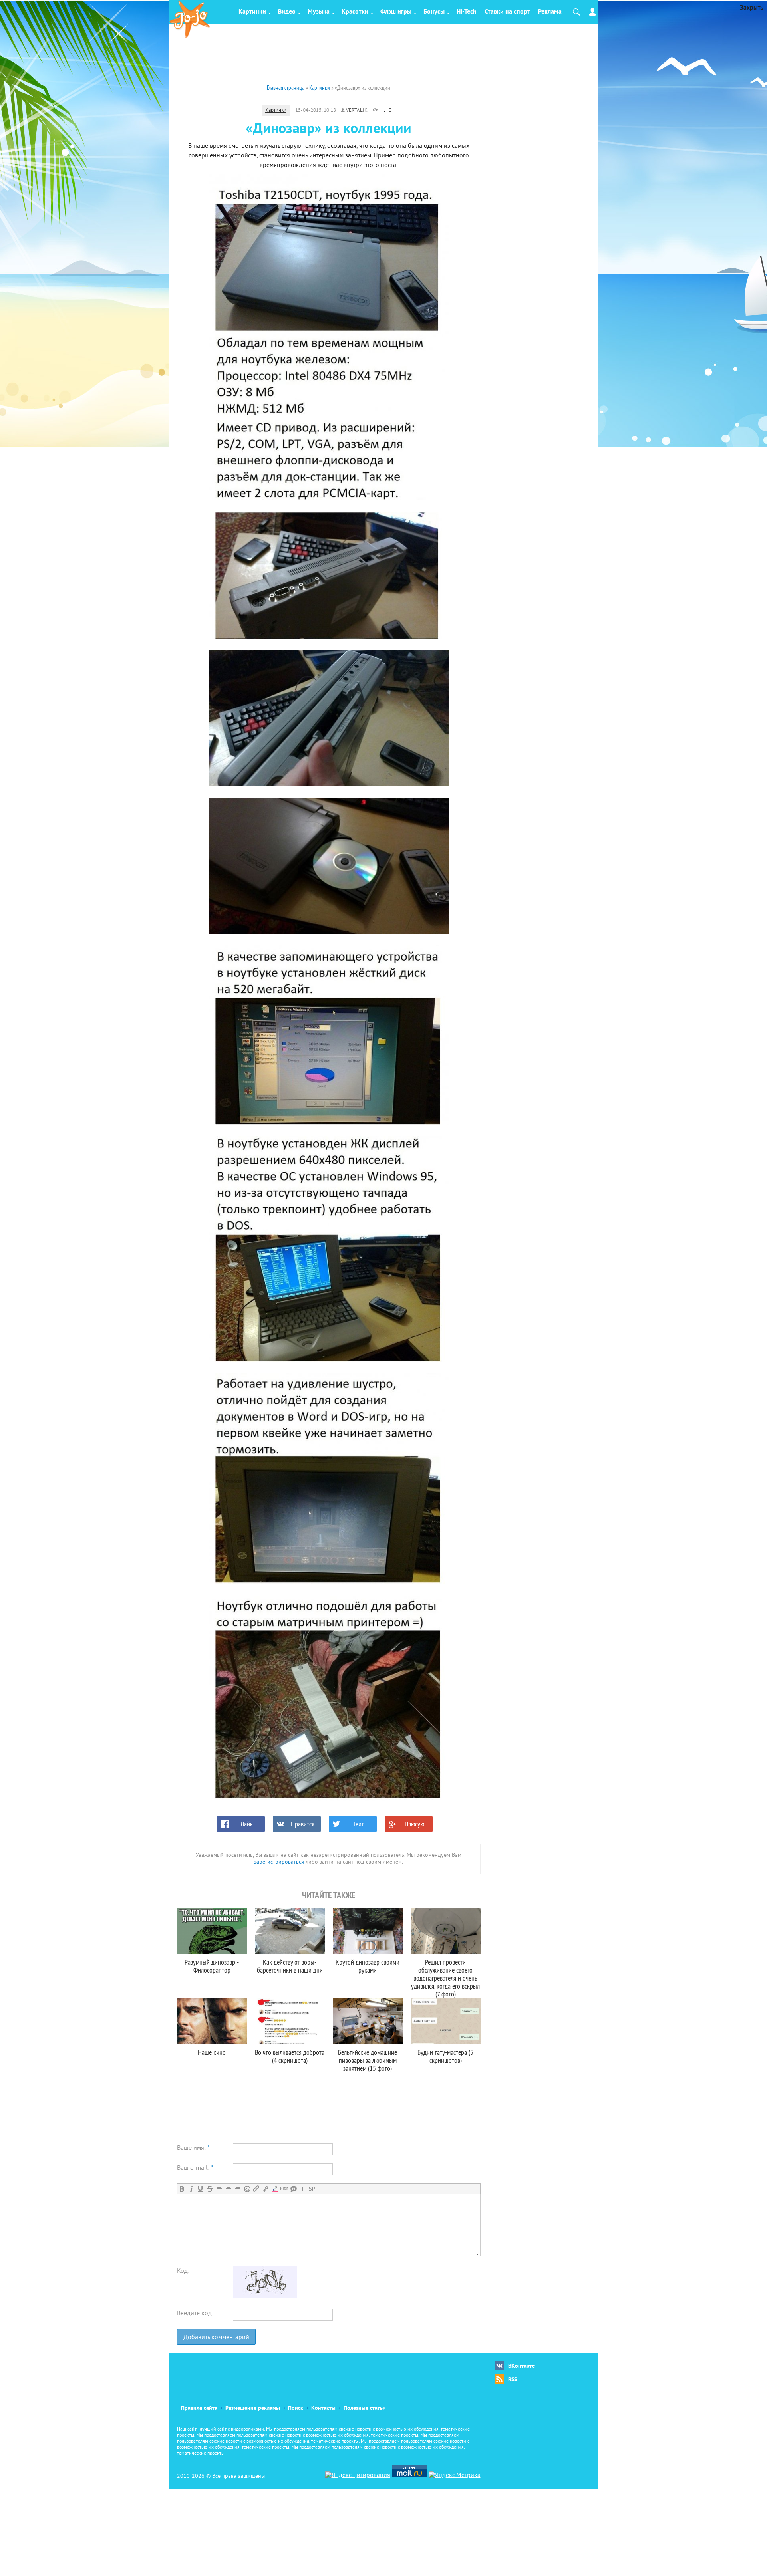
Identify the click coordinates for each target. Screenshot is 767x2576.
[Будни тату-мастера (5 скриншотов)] (446, 2021)
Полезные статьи (365, 2408)
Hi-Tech (467, 12)
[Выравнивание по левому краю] (219, 2189)
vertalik (357, 111)
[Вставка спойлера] (312, 2189)
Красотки (355, 12)
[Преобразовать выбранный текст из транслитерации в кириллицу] (303, 2189)
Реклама (550, 12)
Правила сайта (199, 2408)
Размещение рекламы (253, 2408)
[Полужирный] (182, 2189)
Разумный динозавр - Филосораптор (212, 1966)
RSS (513, 2380)
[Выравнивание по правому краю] (237, 2189)
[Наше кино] (212, 2021)
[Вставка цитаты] (293, 2189)
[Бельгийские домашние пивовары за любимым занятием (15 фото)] (368, 2021)
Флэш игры (396, 12)
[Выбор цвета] (275, 2189)
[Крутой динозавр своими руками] (368, 1931)
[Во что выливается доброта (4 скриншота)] (290, 2021)
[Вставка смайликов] (247, 2189)
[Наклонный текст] (191, 2189)
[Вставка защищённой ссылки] (265, 2189)
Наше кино (212, 2052)
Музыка (319, 12)
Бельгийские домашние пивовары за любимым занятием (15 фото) (368, 2060)
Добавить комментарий (216, 2338)
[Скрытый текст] (284, 2189)
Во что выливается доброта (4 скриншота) (290, 2056)
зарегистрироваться (279, 1862)
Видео (287, 12)
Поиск (296, 2408)
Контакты (323, 2408)
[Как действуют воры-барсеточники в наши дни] (290, 1931)
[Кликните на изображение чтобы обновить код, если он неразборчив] (265, 2297)
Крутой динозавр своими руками (368, 1966)
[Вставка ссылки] (256, 2189)
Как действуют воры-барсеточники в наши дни (290, 1966)
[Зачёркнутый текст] (210, 2189)
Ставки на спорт (507, 12)
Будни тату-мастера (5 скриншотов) (445, 2056)
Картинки (252, 12)
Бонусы (434, 12)
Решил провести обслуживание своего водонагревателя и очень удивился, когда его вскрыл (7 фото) (445, 1978)
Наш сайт (187, 2430)
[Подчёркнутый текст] (200, 2189)
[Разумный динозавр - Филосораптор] (212, 1931)
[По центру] (228, 2189)
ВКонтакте (521, 2366)
